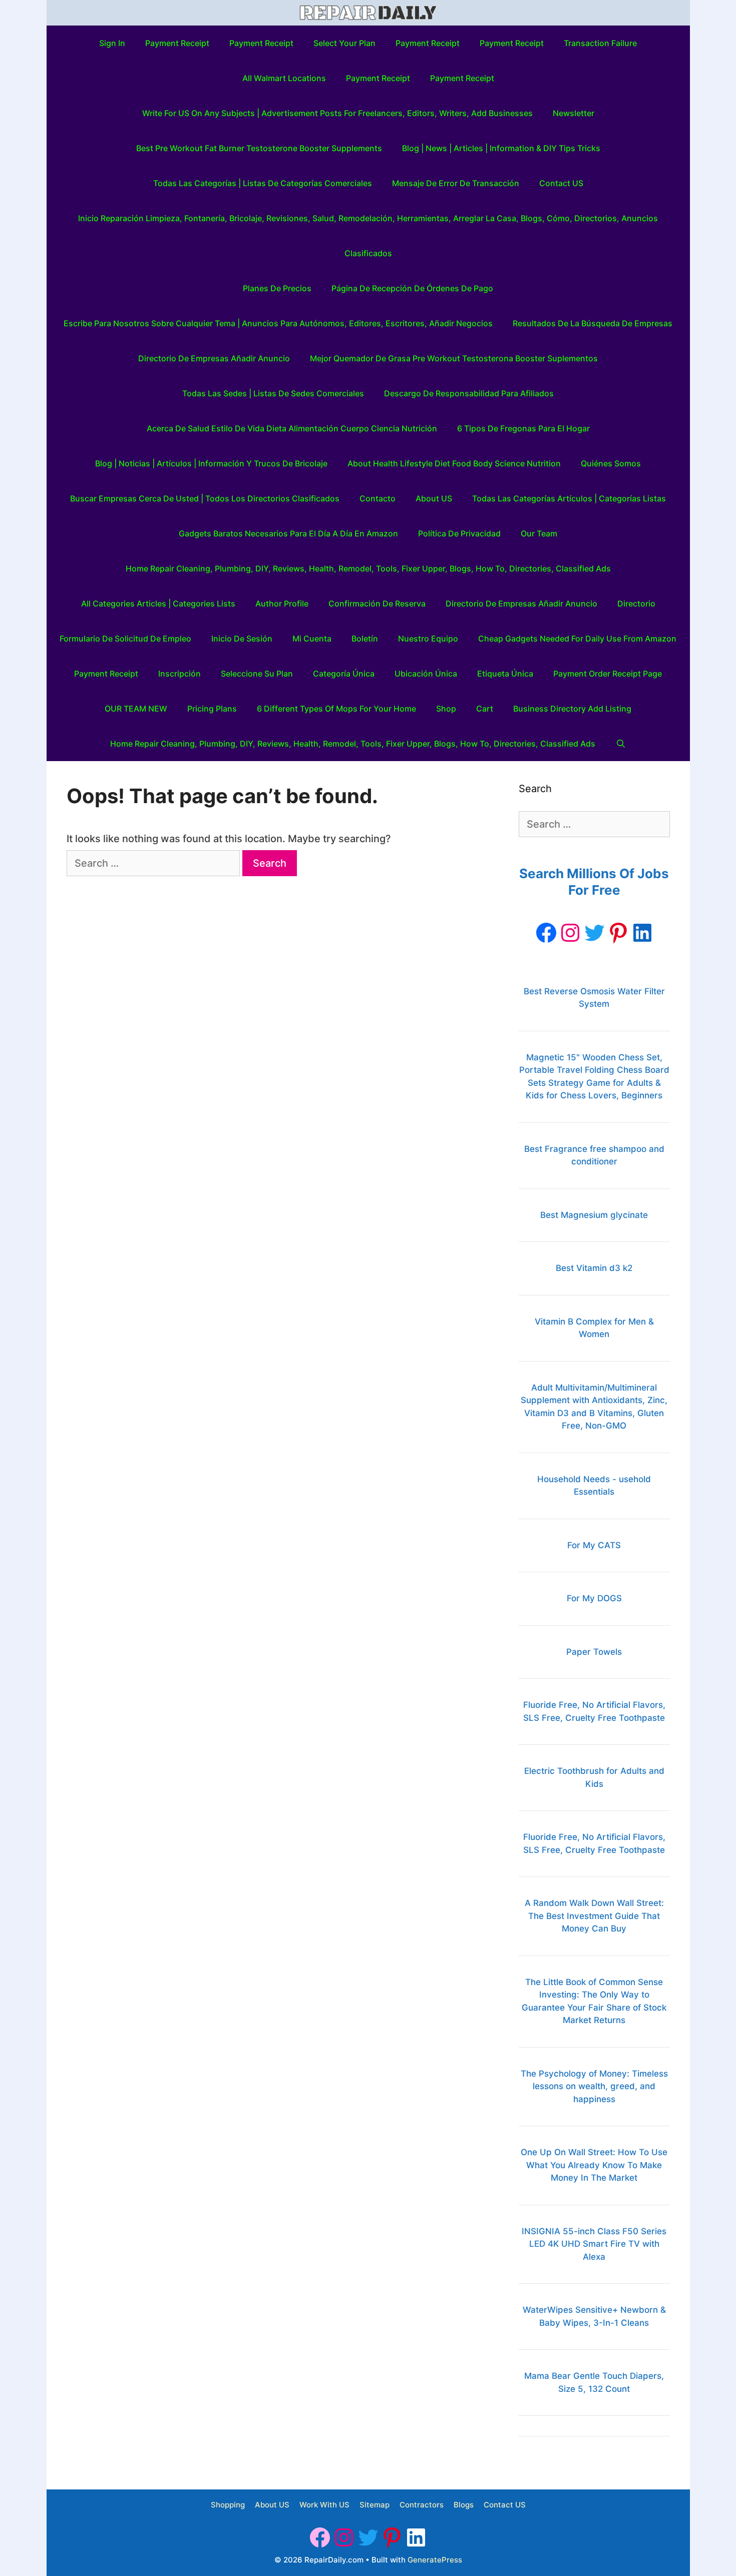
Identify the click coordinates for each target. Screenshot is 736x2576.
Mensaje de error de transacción (456, 183)
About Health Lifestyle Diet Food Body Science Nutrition (454, 463)
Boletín (365, 638)
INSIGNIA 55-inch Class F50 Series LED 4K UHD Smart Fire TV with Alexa (594, 2244)
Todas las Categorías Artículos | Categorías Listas (569, 498)
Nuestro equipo (428, 638)
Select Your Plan (344, 43)
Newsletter (574, 113)
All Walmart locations (284, 78)
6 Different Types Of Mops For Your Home (336, 709)
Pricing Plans (212, 709)
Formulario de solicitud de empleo (125, 638)
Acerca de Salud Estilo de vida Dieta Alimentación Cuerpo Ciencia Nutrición (292, 428)
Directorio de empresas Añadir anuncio (214, 358)
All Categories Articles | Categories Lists (158, 603)
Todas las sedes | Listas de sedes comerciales (273, 393)
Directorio (636, 603)
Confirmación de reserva (377, 603)
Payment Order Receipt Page (608, 674)
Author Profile (282, 603)
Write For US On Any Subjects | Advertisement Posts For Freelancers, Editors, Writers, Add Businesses (337, 113)
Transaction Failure (600, 43)
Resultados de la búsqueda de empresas (593, 323)
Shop (446, 709)
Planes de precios (277, 288)
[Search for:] (154, 863)
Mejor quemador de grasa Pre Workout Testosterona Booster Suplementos (454, 358)
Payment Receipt (177, 43)
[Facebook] (546, 933)
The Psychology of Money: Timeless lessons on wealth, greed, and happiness (594, 2086)
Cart (485, 709)
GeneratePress (435, 2560)
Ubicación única (426, 674)
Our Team (539, 533)
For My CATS (594, 1545)
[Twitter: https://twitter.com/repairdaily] (594, 933)
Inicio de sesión (242, 638)
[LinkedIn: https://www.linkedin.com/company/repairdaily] (642, 933)
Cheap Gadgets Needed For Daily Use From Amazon (577, 638)
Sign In (112, 43)
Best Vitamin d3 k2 (594, 1268)
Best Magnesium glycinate (594, 1215)
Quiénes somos (611, 463)
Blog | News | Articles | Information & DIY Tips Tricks (501, 148)
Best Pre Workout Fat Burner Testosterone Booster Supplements (259, 148)
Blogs (464, 2505)
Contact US (561, 183)
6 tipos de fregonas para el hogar (523, 428)
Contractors (422, 2505)
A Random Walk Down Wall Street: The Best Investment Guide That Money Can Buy (594, 1916)
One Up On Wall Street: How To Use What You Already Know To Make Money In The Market (594, 2165)
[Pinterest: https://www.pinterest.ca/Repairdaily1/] (618, 933)
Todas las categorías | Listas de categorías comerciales (263, 183)
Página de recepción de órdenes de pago (412, 288)
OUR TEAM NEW (136, 709)
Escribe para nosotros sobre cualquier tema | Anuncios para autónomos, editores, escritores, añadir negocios (278, 323)
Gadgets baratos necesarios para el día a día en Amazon (288, 533)
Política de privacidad (459, 533)
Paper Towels (594, 1652)
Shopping (228, 2505)
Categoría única (344, 674)
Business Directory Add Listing (572, 709)
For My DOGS (594, 1598)
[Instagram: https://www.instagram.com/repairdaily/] (570, 933)
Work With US (324, 2505)
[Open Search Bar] (621, 744)
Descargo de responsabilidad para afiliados (469, 393)
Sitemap (375, 2505)
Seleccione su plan (257, 674)
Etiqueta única (505, 674)
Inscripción (179, 674)
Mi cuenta (312, 638)
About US (434, 498)
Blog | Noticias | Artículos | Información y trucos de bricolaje (211, 463)
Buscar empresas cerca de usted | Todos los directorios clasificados (205, 498)
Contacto (378, 498)
